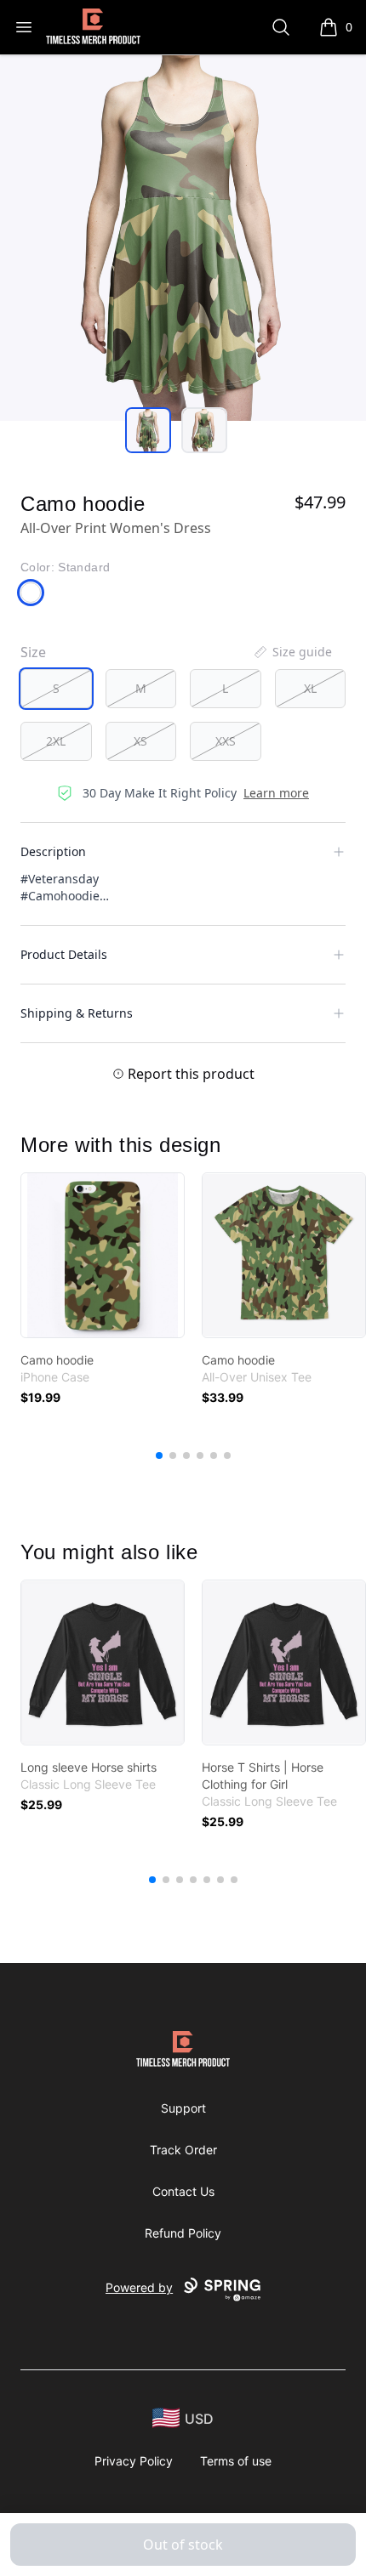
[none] (292, 652)
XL (310, 688)
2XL (56, 741)
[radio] (56, 689)
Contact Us (183, 2191)
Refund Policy (183, 2233)
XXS (226, 741)
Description (53, 851)
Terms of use (236, 2461)
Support (183, 2108)
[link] (103, 1255)
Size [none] (33, 652)
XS (140, 741)
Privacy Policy (134, 2461)
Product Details (64, 954)
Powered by (139, 2287)
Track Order (183, 2150)
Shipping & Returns (77, 1013)
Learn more (276, 793)
